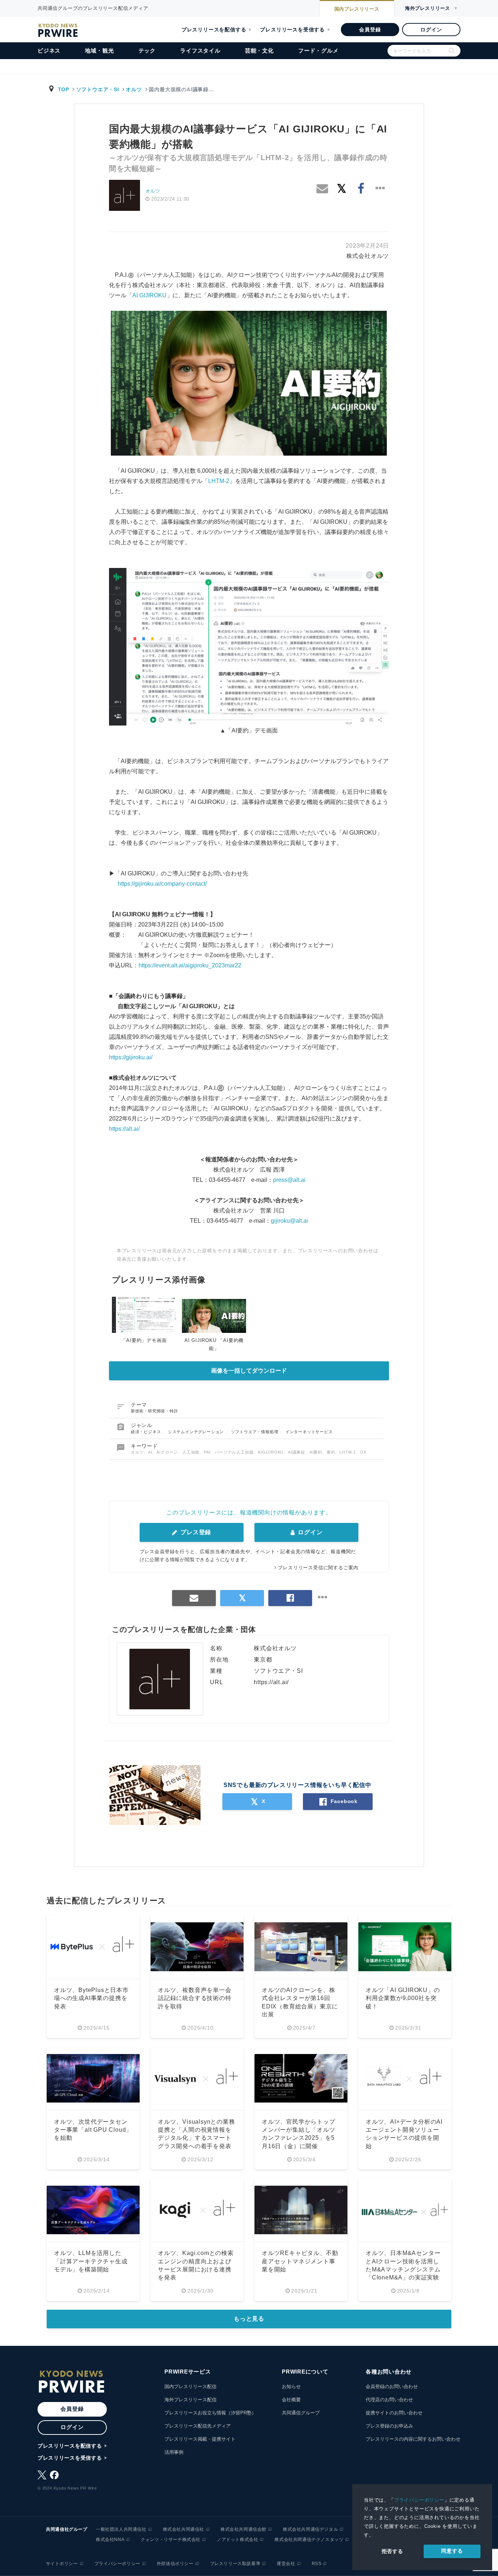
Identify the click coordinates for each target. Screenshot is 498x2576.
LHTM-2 (219, 481)
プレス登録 (195, 1532)
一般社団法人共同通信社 (121, 2529)
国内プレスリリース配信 (190, 2387)
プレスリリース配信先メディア (198, 2426)
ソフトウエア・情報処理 (256, 1432)
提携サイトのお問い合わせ (394, 2413)
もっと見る (249, 2319)
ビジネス (49, 51)
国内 (357, 9)
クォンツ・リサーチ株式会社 (171, 2540)
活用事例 (174, 2452)
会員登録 (370, 30)
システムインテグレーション (197, 1432)
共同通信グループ (301, 2413)
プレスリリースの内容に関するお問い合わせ (413, 2439)
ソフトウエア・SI (98, 89)
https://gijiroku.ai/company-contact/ (162, 884)
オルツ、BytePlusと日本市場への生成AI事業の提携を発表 (91, 1998)
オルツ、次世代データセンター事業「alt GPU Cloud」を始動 (93, 2130)
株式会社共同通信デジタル (310, 2529)
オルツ (134, 89)
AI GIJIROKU (149, 295)
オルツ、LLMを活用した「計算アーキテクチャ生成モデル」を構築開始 (91, 2261)
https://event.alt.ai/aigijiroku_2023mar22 (190, 965)
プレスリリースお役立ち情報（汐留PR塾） (210, 2413)
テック (147, 51)
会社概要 (291, 2400)
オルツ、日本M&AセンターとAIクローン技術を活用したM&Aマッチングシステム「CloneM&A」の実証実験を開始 (403, 2269)
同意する (452, 2551)
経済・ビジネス (147, 1432)
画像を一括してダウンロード (249, 1371)
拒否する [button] (392, 2551)
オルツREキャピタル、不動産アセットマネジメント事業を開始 (300, 2261)
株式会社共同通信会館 (244, 2529)
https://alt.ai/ (124, 1129)
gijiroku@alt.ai (289, 1221)
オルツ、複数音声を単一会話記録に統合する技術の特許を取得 (195, 1998)
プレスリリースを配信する (214, 30)
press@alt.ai (289, 1180)
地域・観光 (99, 51)
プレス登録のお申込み (389, 2426)
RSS (317, 2564)
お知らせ (291, 2387)
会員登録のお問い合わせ (392, 2387)
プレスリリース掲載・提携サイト (200, 2439)
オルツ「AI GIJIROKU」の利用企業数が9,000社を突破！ (403, 1998)
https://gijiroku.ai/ (131, 1057)
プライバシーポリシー (419, 2500)
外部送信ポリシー (175, 2564)
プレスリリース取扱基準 (235, 2564)
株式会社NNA (110, 2540)
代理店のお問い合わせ (389, 2400)
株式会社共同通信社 (184, 2529)
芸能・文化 (259, 51)
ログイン (431, 30)
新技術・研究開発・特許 (155, 1411)
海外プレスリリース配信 (190, 2400)
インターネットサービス (309, 1432)
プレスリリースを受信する (292, 30)
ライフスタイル (200, 51)
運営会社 (286, 2564)
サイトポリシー (62, 2564)
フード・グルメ (318, 51)
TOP (64, 89)
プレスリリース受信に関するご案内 (318, 1568)
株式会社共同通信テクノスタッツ (309, 2540)
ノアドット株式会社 (238, 2540)
